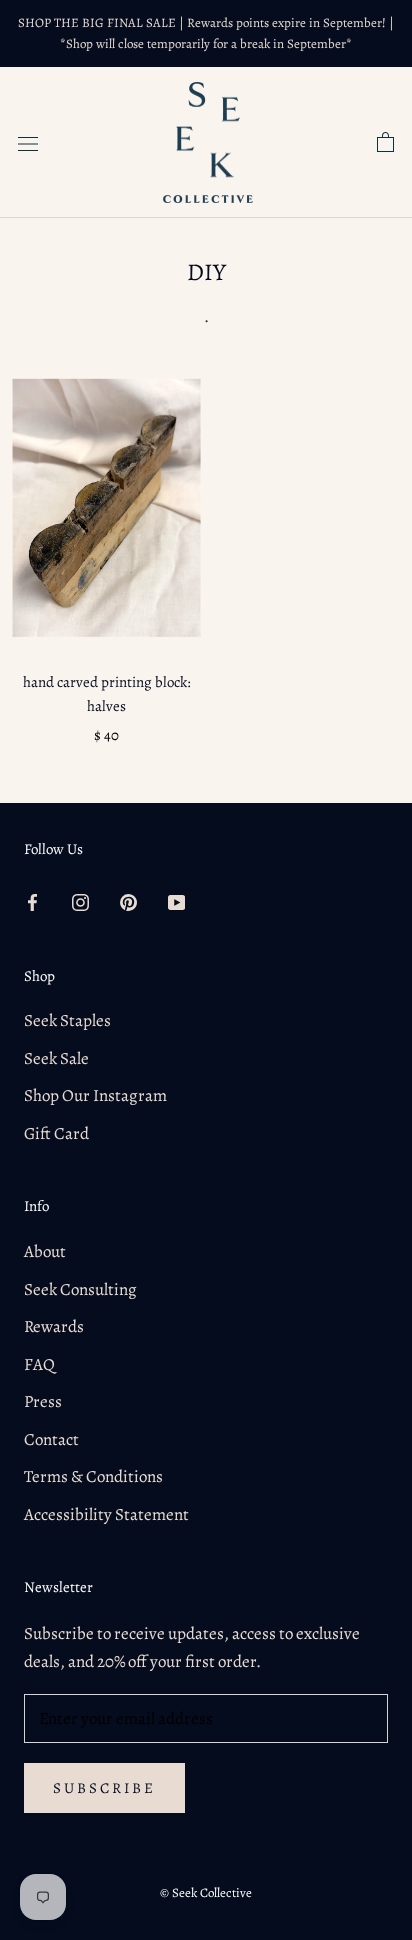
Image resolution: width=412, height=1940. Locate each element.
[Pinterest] (128, 902)
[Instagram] (80, 902)
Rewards (54, 1326)
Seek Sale (56, 1058)
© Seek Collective (206, 1892)
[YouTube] (176, 902)
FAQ (39, 1364)
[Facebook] (32, 902)
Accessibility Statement (106, 1514)
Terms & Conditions (93, 1476)
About (45, 1251)
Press (43, 1401)
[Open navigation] (28, 142)
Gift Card (56, 1133)
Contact (51, 1439)
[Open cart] (385, 143)
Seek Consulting (80, 1289)
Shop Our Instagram (95, 1095)
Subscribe (104, 1788)
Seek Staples (67, 1020)
